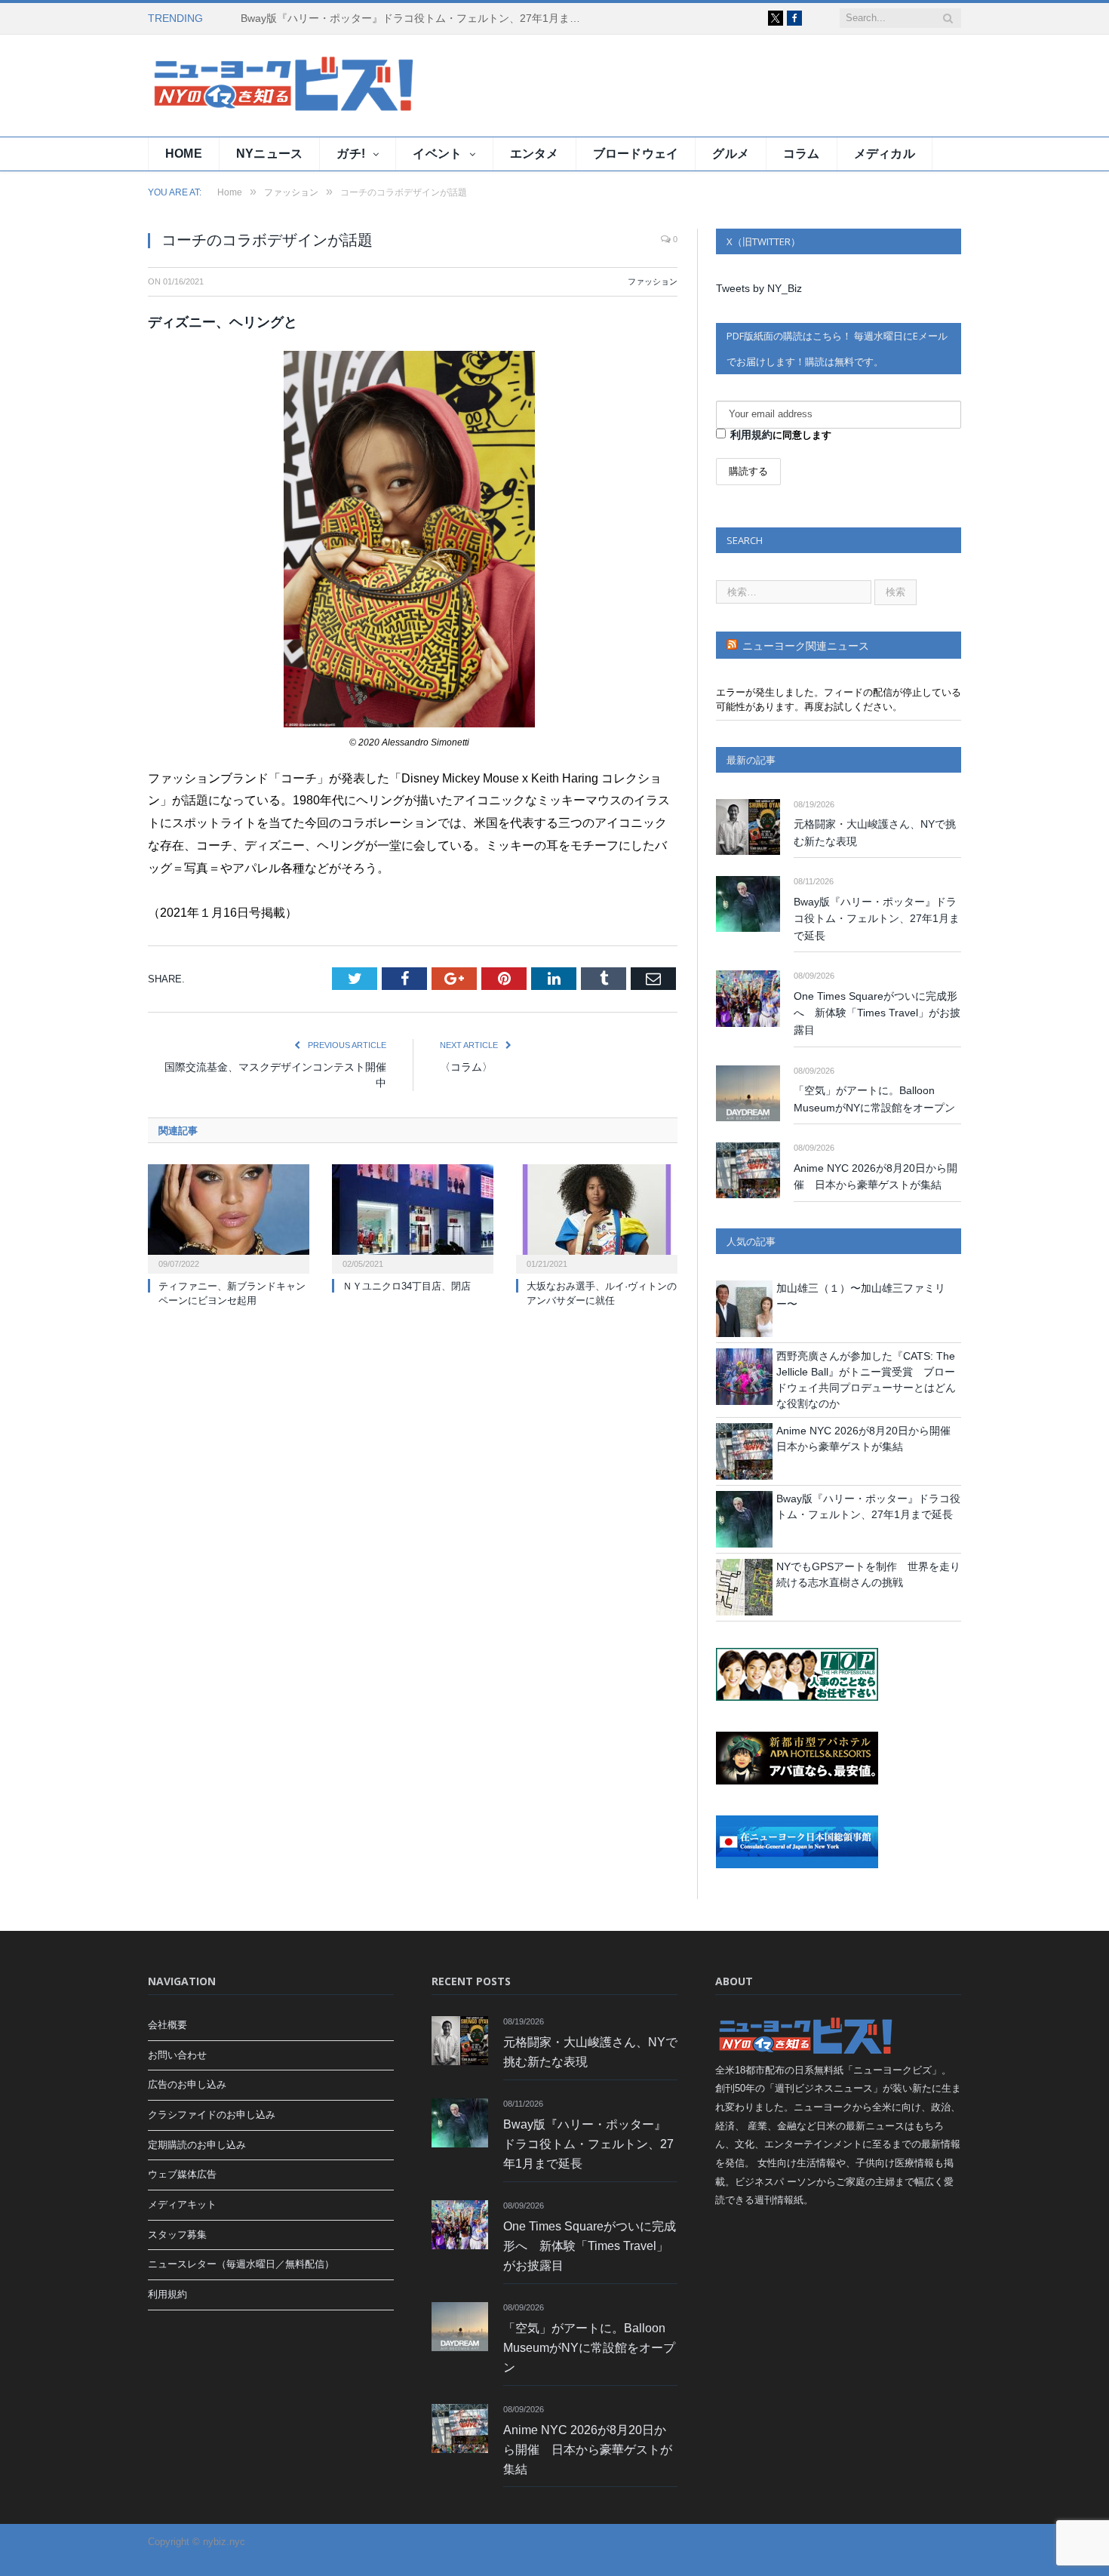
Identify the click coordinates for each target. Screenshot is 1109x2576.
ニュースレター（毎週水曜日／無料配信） (241, 2264)
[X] (776, 18)
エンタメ (535, 154)
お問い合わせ (177, 2055)
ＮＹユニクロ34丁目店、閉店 (407, 1286)
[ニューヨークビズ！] (238, 86)
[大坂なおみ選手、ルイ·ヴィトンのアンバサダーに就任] (597, 1217)
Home (184, 154)
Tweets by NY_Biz (759, 288)
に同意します (781, 435)
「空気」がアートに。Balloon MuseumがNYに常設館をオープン (874, 1099)
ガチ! (351, 154)
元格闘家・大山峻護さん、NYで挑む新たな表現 (875, 833)
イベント (437, 154)
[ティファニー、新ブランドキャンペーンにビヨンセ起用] (229, 1217)
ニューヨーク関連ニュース (806, 646)
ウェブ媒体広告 (182, 2174)
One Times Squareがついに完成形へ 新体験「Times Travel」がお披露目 (877, 1013)
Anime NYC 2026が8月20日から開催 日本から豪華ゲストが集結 (876, 1177)
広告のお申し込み (187, 2084)
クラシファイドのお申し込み (212, 2115)
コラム (802, 154)
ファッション (653, 281)
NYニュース (269, 154)
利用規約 (751, 435)
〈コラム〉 (466, 1067)
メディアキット (182, 2204)
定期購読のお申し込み (197, 2145)
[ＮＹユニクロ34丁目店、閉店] (413, 1217)
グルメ (731, 154)
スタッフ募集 (177, 2235)
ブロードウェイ (636, 154)
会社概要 (167, 2025)
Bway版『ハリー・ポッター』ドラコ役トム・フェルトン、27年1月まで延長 (414, 18)
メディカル (885, 154)
